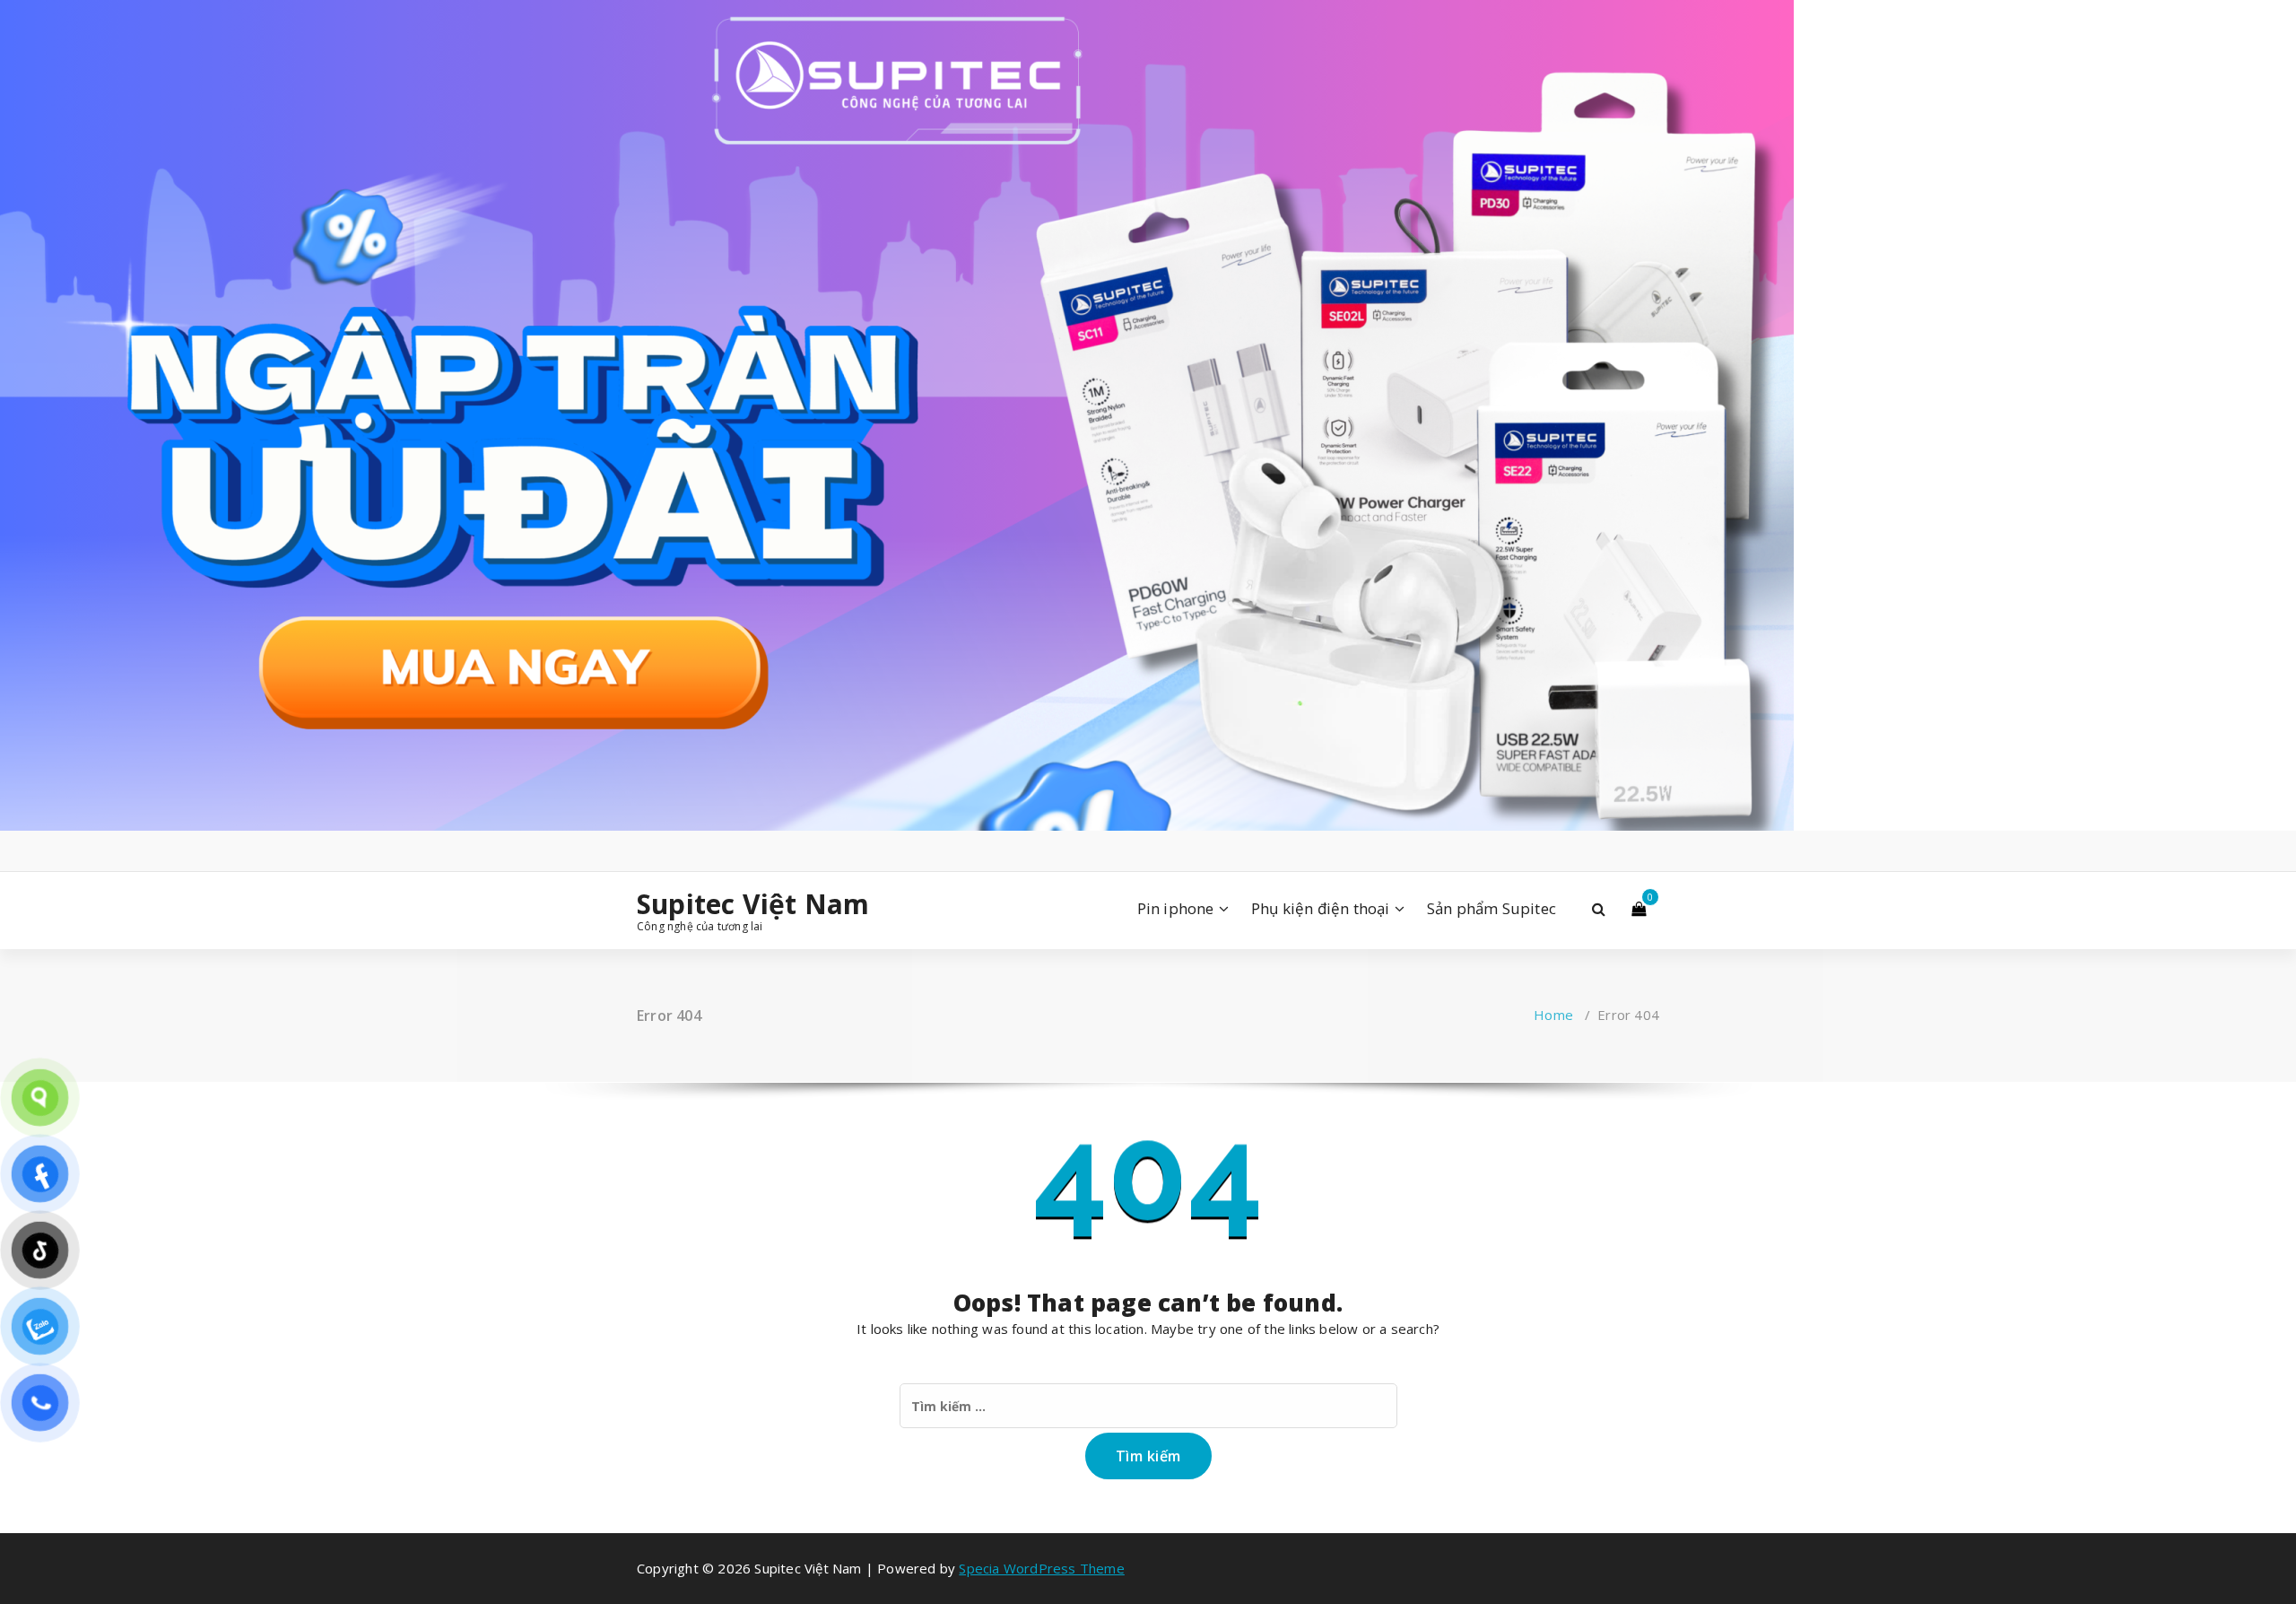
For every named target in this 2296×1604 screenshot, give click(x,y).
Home (1553, 1015)
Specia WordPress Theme (1041, 1568)
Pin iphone (1176, 908)
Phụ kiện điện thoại (1321, 908)
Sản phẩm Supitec (1492, 908)
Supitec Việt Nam (753, 904)
